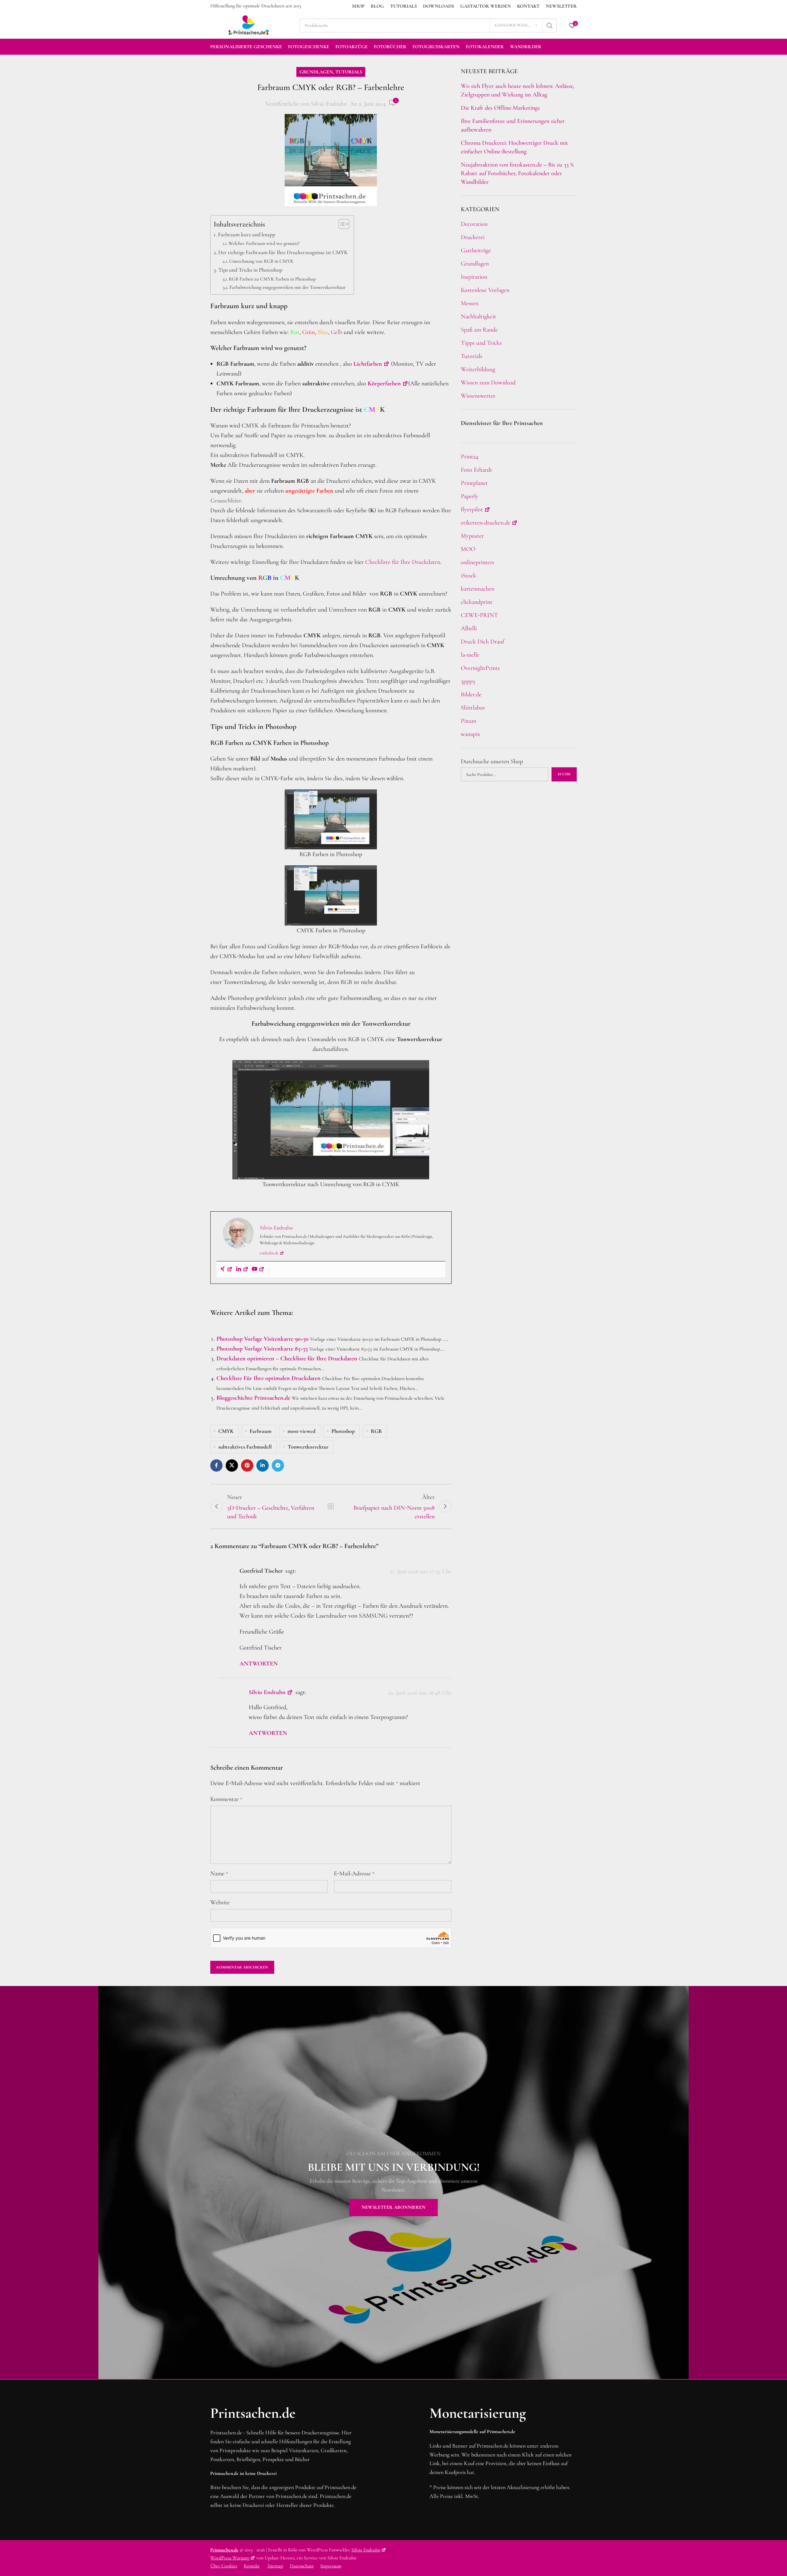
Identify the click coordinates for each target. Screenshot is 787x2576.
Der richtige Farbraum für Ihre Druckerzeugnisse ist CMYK (283, 252)
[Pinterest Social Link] (247, 1465)
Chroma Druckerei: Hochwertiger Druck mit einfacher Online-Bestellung (514, 147)
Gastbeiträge (476, 250)
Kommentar (226, 1799)
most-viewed (301, 1431)
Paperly (470, 496)
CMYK (226, 1431)
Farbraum (261, 1431)
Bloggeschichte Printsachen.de (253, 1398)
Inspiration (474, 277)
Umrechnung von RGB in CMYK (261, 261)
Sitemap (275, 2566)
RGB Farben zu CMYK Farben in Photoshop (272, 279)
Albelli (469, 628)
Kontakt (252, 2566)
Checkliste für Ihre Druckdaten (403, 562)
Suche (564, 774)
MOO (468, 549)
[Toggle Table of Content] (341, 224)
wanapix (471, 734)
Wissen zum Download (488, 383)
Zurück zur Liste (331, 1506)
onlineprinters (478, 562)
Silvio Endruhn (329, 104)
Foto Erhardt (477, 470)
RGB (376, 1431)
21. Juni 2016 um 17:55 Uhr (421, 1572)
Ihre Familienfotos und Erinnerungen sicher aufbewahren (513, 125)
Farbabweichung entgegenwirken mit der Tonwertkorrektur (287, 287)
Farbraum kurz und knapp (247, 234)
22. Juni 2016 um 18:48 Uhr (420, 1693)
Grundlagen (316, 72)
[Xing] (226, 1269)
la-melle (470, 655)
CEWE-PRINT (479, 615)
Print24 (470, 457)
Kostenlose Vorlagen (485, 290)
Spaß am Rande (479, 330)
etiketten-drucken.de (486, 523)
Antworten (259, 1664)
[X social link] (232, 1465)
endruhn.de (269, 1253)
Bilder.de (471, 694)
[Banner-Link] (393, 2183)
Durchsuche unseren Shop (492, 761)
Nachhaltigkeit (479, 317)
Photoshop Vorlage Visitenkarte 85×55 (262, 1349)
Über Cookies (224, 2566)
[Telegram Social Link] (278, 1465)
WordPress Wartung (230, 2558)
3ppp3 (468, 681)
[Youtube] (258, 1269)
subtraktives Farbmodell (245, 1447)
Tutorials (349, 72)
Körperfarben (384, 383)
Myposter (472, 536)
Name (219, 1874)
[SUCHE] (550, 26)
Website (220, 1902)
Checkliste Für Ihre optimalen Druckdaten (269, 1378)
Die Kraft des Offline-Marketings (500, 108)
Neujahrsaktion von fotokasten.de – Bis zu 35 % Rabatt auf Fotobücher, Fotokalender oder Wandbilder (517, 173)
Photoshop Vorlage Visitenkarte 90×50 (263, 1339)
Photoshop (343, 1431)
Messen (470, 303)
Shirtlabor (473, 708)
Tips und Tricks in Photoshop (250, 270)
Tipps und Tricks (481, 343)
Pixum (469, 721)
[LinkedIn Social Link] (263, 1465)
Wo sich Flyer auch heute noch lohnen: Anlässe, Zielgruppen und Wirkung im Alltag (518, 90)
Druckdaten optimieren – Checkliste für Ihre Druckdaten (287, 1359)
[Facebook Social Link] (216, 1465)
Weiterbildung (478, 369)
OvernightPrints (480, 668)
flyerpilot (472, 509)
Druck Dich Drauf (482, 642)
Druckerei (473, 237)
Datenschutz (302, 2566)
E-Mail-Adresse (354, 1874)
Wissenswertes (478, 396)
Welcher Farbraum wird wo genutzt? (264, 243)
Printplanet (474, 483)
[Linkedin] (242, 1269)
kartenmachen (478, 589)
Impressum (331, 2566)
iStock (469, 576)
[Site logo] (249, 25)
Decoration (474, 224)
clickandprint (477, 602)
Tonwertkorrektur (308, 1447)
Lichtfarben (368, 364)
